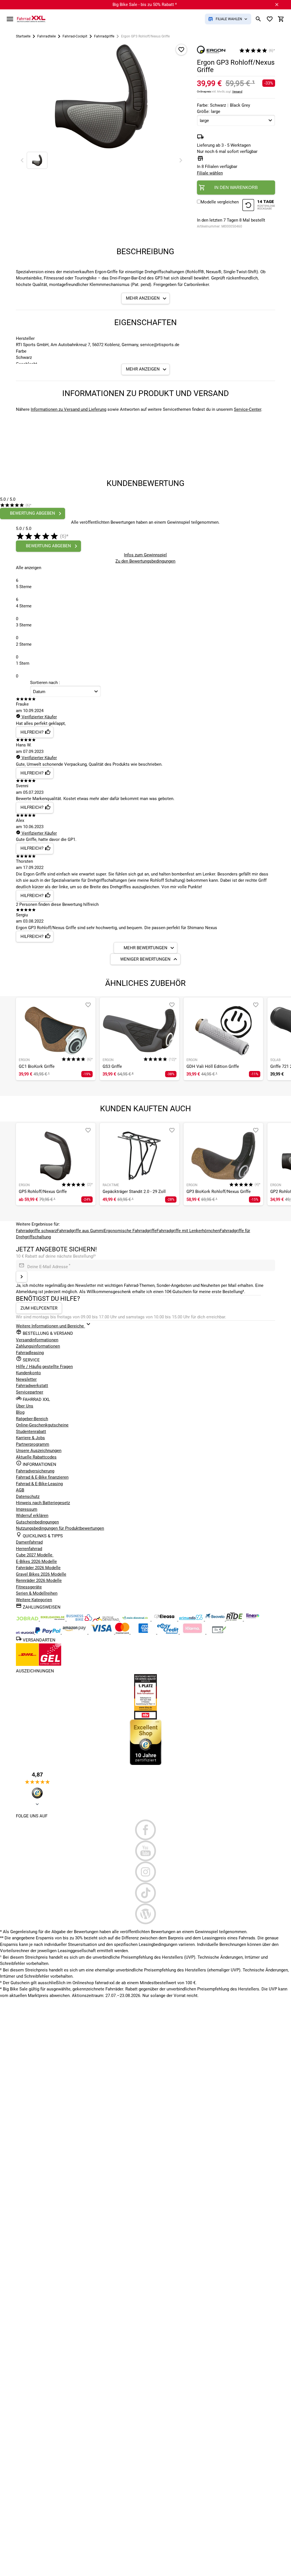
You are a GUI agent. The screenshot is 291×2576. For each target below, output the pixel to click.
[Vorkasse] (219, 1632)
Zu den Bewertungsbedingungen (145, 561)
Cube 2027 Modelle (35, 1555)
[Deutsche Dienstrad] (107, 1619)
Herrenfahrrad (29, 1549)
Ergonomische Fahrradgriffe (130, 1231)
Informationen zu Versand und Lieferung (68, 409)
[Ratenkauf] (168, 1632)
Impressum (27, 1509)
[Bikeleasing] (53, 1619)
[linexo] (253, 1619)
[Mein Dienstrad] (136, 1619)
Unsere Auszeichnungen (39, 1451)
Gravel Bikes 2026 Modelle (41, 1574)
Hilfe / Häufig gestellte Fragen (44, 1367)
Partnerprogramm (33, 1444)
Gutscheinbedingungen (37, 1522)
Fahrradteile (46, 36)
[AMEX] (144, 1632)
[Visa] (102, 1632)
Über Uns (25, 1406)
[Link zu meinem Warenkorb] (281, 19)
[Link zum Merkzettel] (270, 19)
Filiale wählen (210, 173)
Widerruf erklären (32, 1516)
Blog (20, 1412)
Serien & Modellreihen (37, 1593)
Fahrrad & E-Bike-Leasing (39, 1484)
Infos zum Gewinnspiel (145, 555)
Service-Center (248, 409)
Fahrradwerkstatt (32, 1386)
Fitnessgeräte (29, 1587)
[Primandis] (192, 1619)
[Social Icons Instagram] (145, 1872)
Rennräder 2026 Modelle (39, 1580)
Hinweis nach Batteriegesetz (43, 1503)
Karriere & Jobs (30, 1438)
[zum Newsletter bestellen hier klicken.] (22, 1277)
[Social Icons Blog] (145, 1914)
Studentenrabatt (31, 1432)
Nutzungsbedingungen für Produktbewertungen (60, 1528)
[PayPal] (48, 1632)
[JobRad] (28, 1619)
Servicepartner (30, 1392)
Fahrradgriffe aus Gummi (80, 1231)
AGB (20, 1490)
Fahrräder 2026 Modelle (38, 1568)
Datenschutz (28, 1497)
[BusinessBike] (80, 1619)
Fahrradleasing (30, 1353)
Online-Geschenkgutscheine (42, 1425)
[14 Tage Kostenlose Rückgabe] (259, 206)
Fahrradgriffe (104, 36)
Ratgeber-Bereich (32, 1419)
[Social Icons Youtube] (145, 1851)
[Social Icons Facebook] (145, 1830)
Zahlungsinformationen (38, 1346)
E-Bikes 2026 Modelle (36, 1561)
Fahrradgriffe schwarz (36, 1231)
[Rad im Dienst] (215, 1619)
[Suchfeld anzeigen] (258, 19)
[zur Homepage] (31, 19)
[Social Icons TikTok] (145, 1893)
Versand (237, 91)
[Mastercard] (123, 1632)
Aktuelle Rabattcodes (36, 1457)
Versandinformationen (37, 1340)
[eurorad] (25, 1632)
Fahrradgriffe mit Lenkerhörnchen (188, 1231)
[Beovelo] (235, 1619)
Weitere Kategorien (34, 1600)
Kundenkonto (28, 1373)
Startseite (23, 36)
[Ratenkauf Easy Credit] (193, 1632)
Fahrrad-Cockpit (75, 36)
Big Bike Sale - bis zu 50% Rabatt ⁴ (145, 5)
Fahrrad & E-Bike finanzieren (42, 1477)
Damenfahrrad (29, 1542)
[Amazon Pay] (75, 1632)
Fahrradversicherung (35, 1471)
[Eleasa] (165, 1619)
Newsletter (26, 1379)
